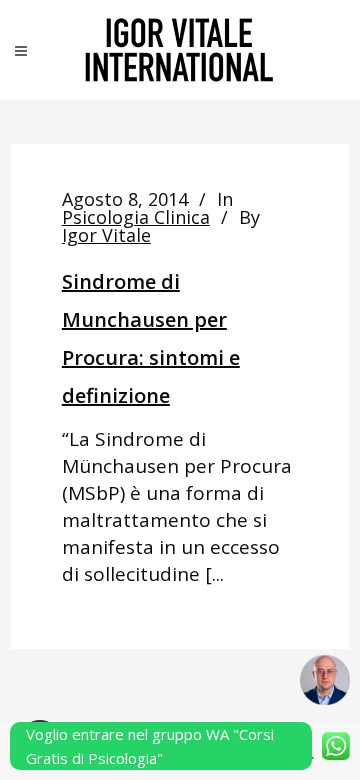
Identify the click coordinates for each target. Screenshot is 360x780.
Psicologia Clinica (136, 217)
